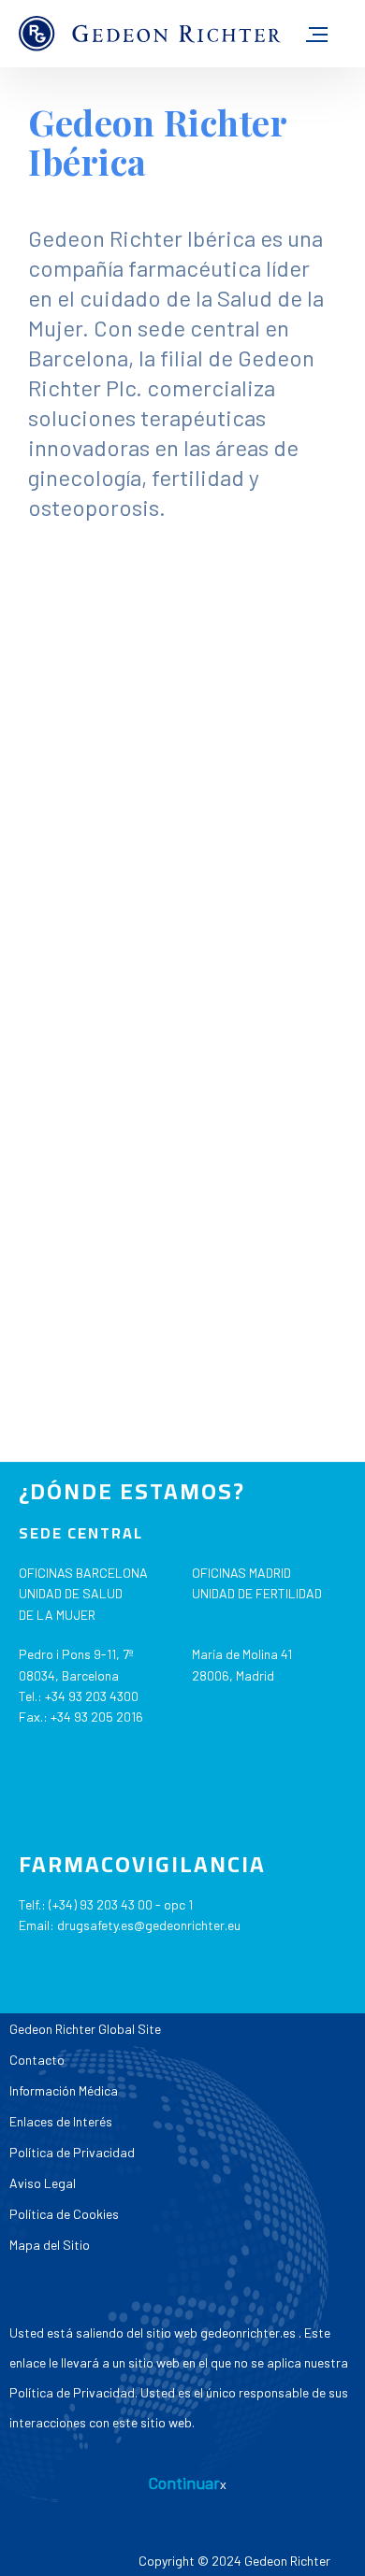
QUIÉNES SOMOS (133, 560)
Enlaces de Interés (61, 2121)
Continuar (184, 2483)
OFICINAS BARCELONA (83, 1573)
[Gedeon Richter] (150, 34)
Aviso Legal (43, 2183)
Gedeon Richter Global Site (85, 2029)
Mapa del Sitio (50, 2245)
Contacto (37, 2060)
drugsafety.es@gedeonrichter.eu (149, 1925)
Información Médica (64, 2090)
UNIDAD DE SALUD (71, 1593)
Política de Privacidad (72, 2152)
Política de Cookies (64, 2214)
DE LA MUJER (57, 1615)
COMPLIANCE (111, 1139)
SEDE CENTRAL (81, 1533)
